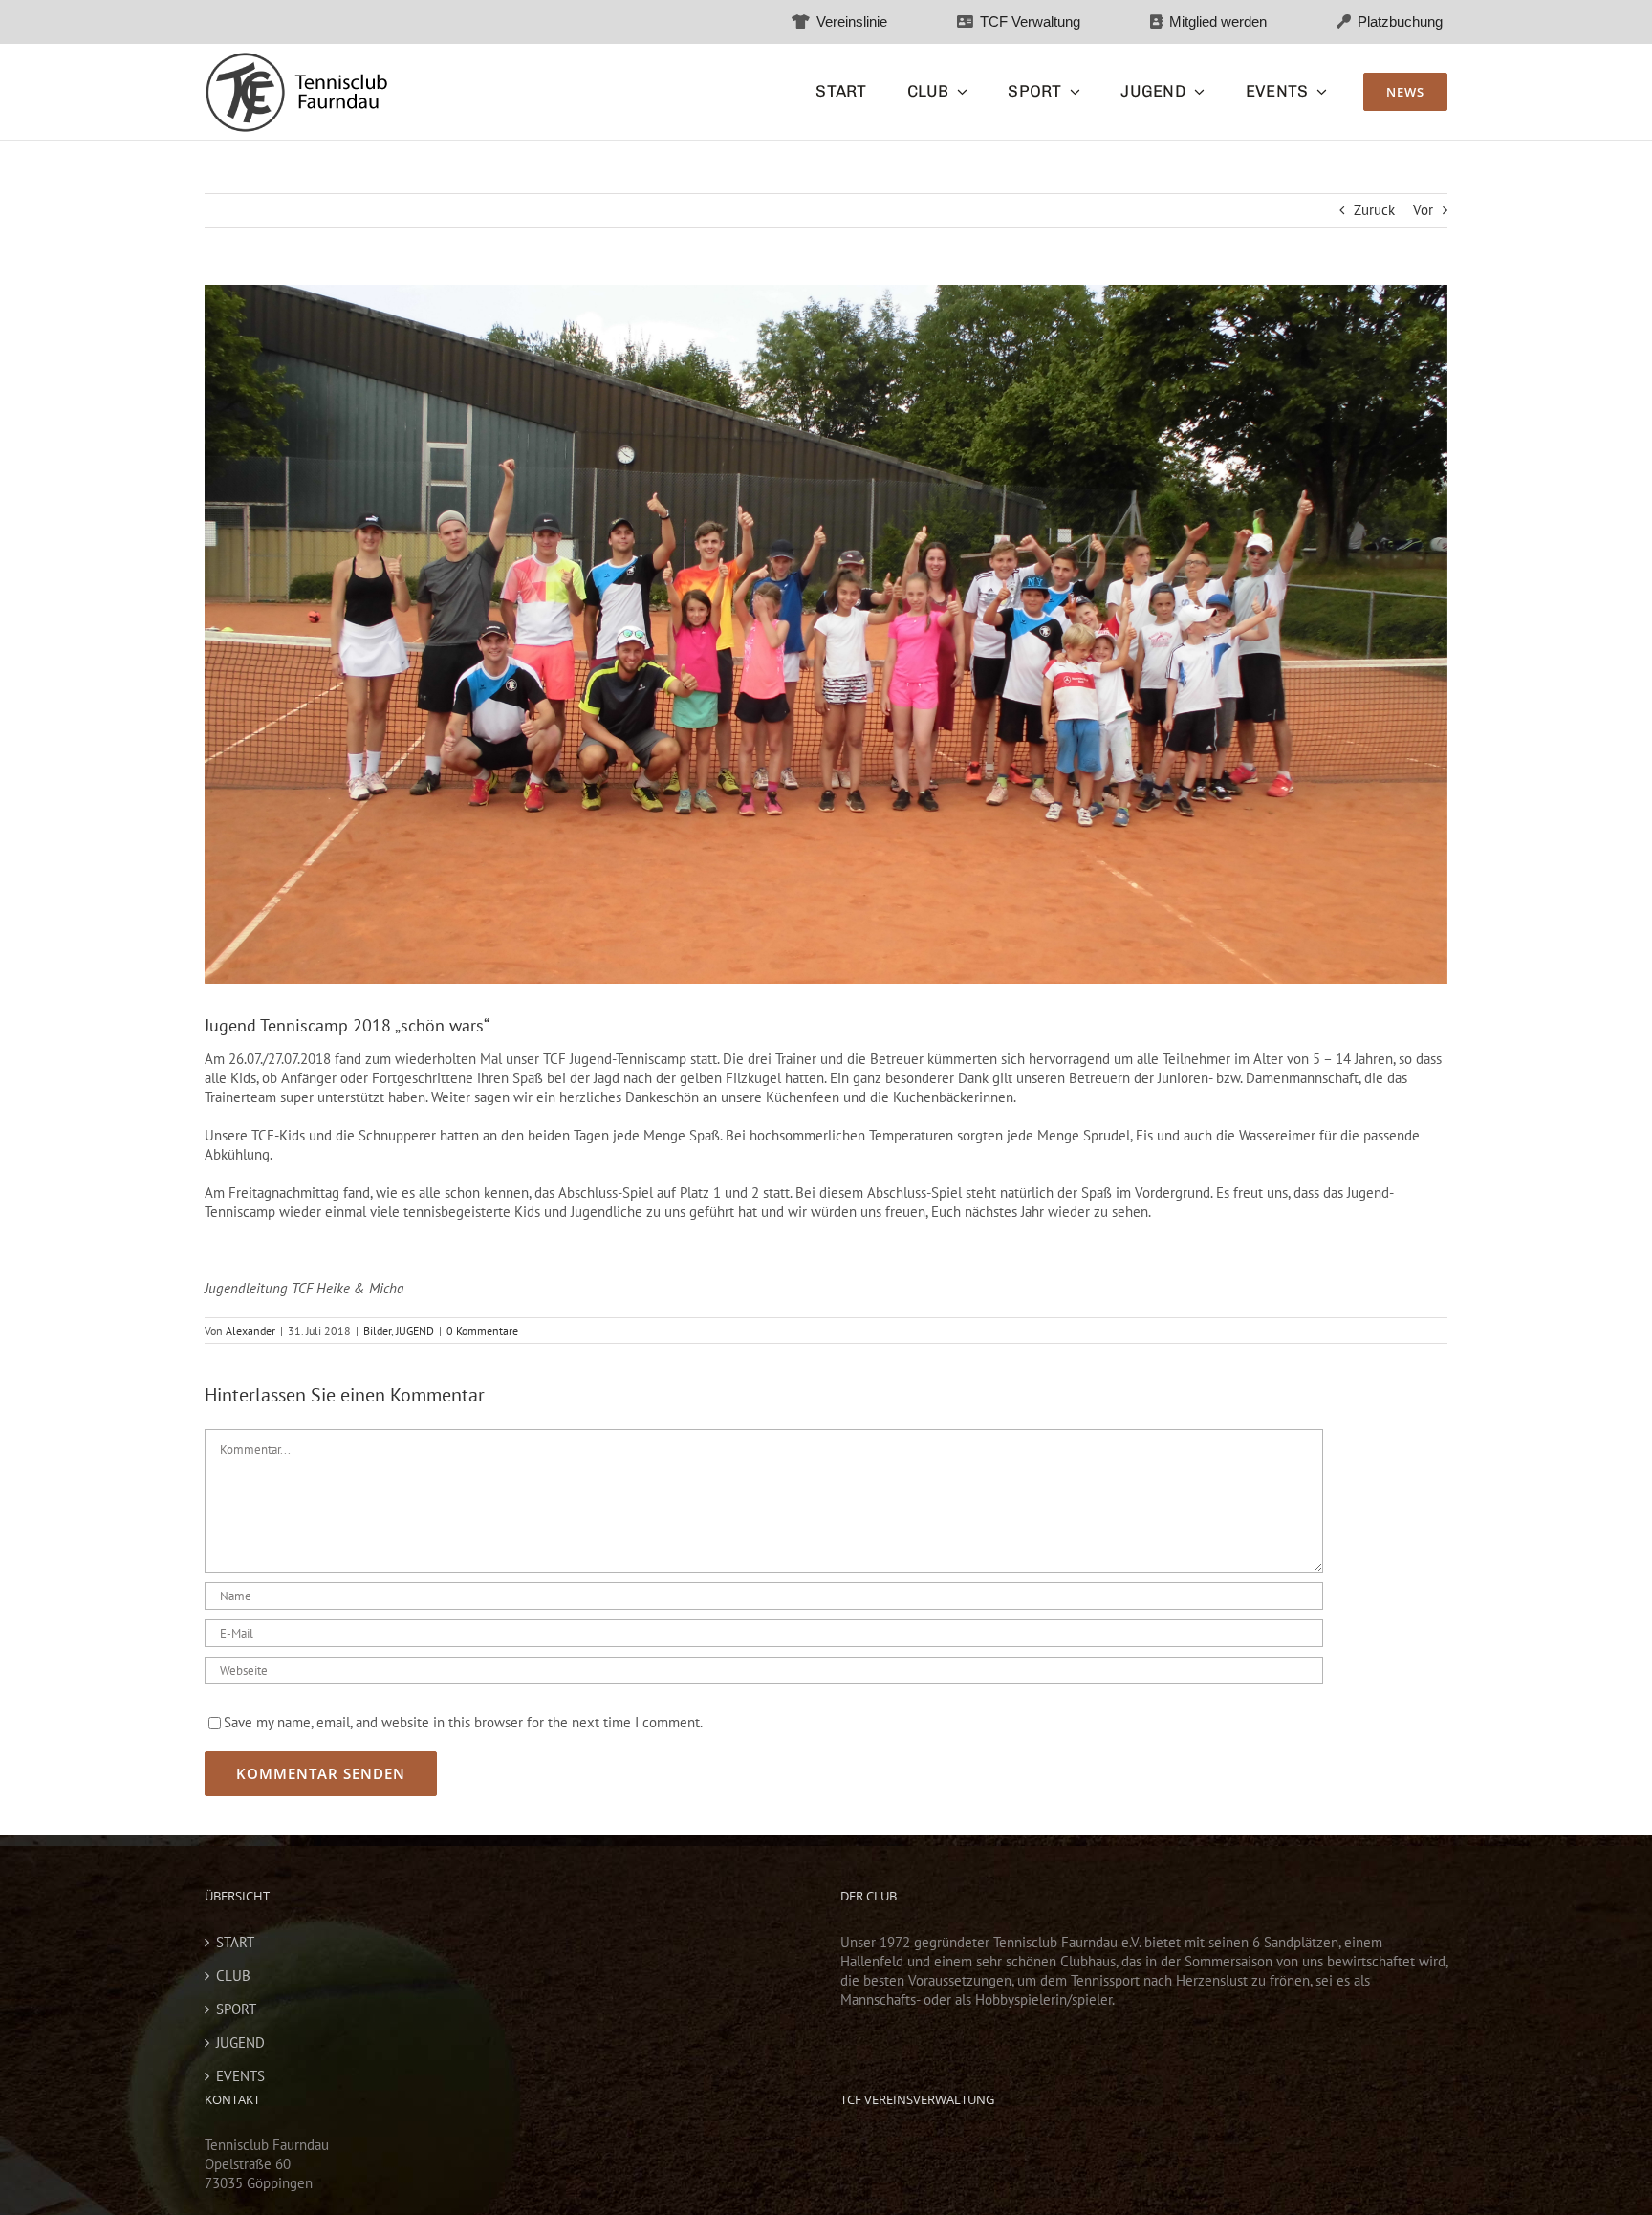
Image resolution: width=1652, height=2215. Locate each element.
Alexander (250, 1330)
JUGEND (415, 1330)
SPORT (236, 2009)
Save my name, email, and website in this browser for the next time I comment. (463, 1722)
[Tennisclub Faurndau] (296, 59)
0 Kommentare (482, 1330)
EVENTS (240, 2076)
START (235, 1942)
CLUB (233, 1976)
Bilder (377, 1330)
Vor (1423, 210)
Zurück (1374, 210)
